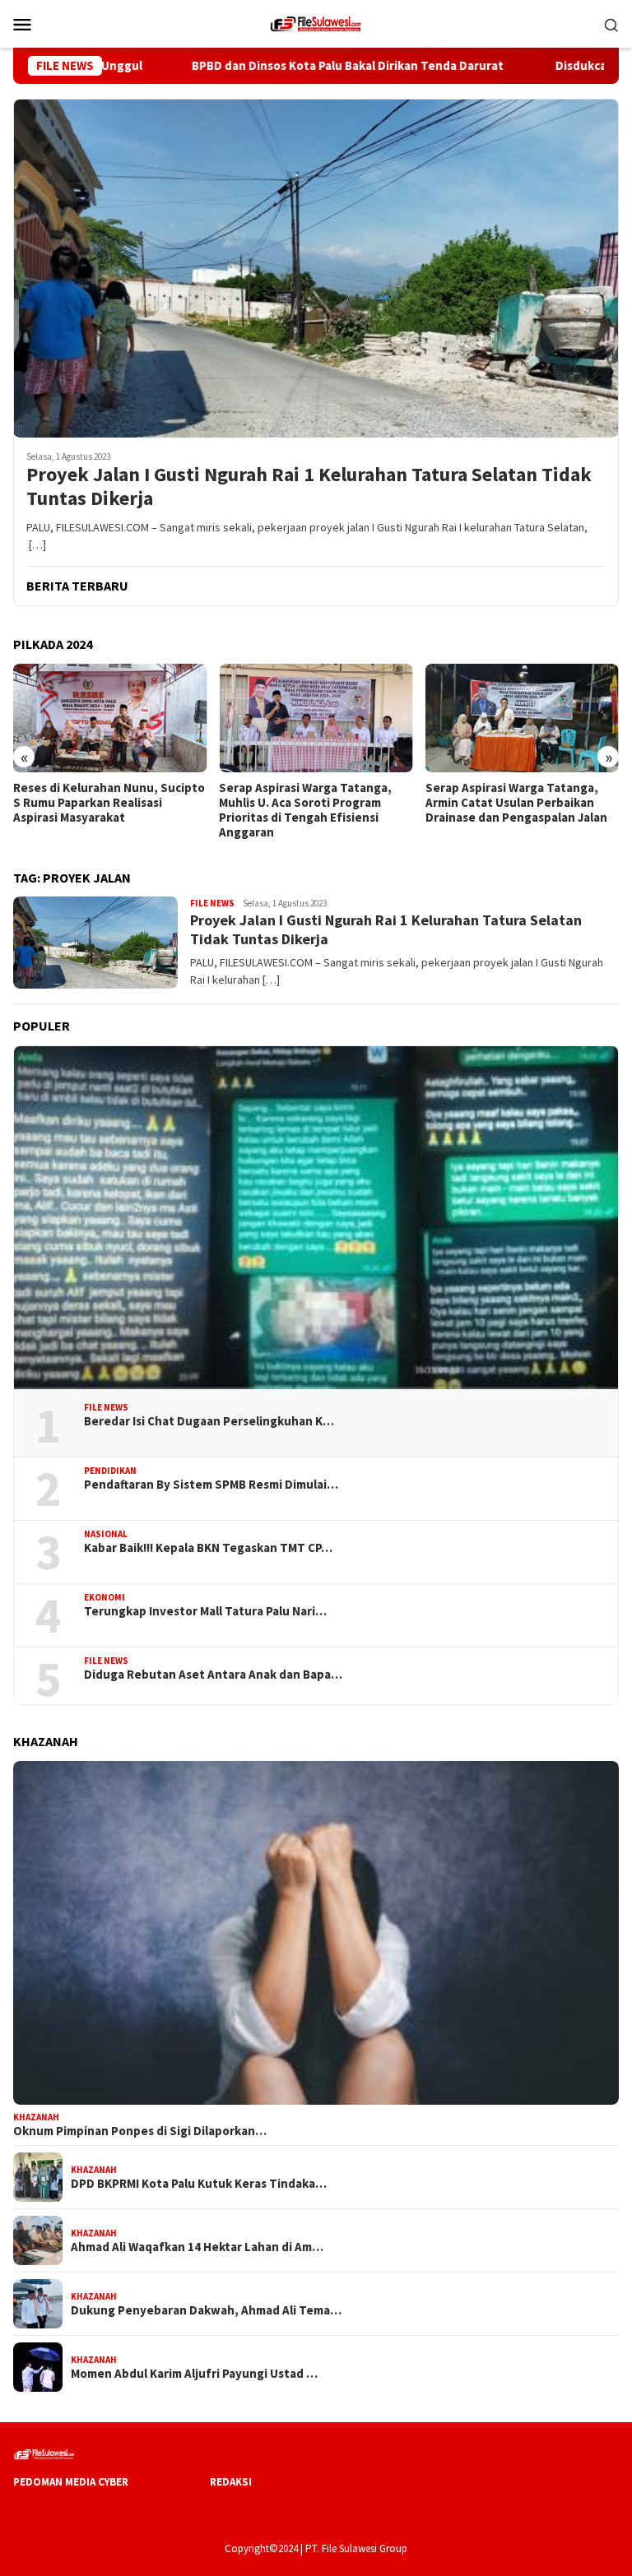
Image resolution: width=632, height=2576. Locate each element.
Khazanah (36, 2117)
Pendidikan (110, 1471)
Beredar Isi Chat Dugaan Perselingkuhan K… (209, 1421)
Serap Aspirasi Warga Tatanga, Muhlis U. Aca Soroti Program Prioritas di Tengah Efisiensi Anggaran (305, 810)
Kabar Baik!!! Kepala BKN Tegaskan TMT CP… (208, 1548)
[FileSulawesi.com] (316, 22)
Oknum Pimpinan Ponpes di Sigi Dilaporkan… (140, 2131)
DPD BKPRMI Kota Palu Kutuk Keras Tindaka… (199, 2184)
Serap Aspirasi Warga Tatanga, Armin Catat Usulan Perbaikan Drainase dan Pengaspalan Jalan (516, 803)
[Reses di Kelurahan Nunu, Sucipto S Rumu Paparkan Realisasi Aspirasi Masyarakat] (110, 718)
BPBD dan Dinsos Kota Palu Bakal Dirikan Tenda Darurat (297, 66)
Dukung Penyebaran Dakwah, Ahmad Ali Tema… (206, 2310)
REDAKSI (231, 2482)
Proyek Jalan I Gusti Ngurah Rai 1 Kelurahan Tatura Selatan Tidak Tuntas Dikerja (309, 487)
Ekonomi (105, 1597)
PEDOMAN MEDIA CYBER (71, 2482)
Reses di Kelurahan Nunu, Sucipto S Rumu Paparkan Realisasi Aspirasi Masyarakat (109, 803)
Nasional (106, 1534)
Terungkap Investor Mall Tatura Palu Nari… (205, 1611)
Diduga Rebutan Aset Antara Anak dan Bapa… (213, 1675)
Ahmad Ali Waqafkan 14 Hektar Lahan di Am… (197, 2247)
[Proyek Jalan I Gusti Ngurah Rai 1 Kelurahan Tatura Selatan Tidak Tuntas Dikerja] (316, 268)
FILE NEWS (212, 903)
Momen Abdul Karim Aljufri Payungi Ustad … (194, 2374)
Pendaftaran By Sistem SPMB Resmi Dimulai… (211, 1485)
